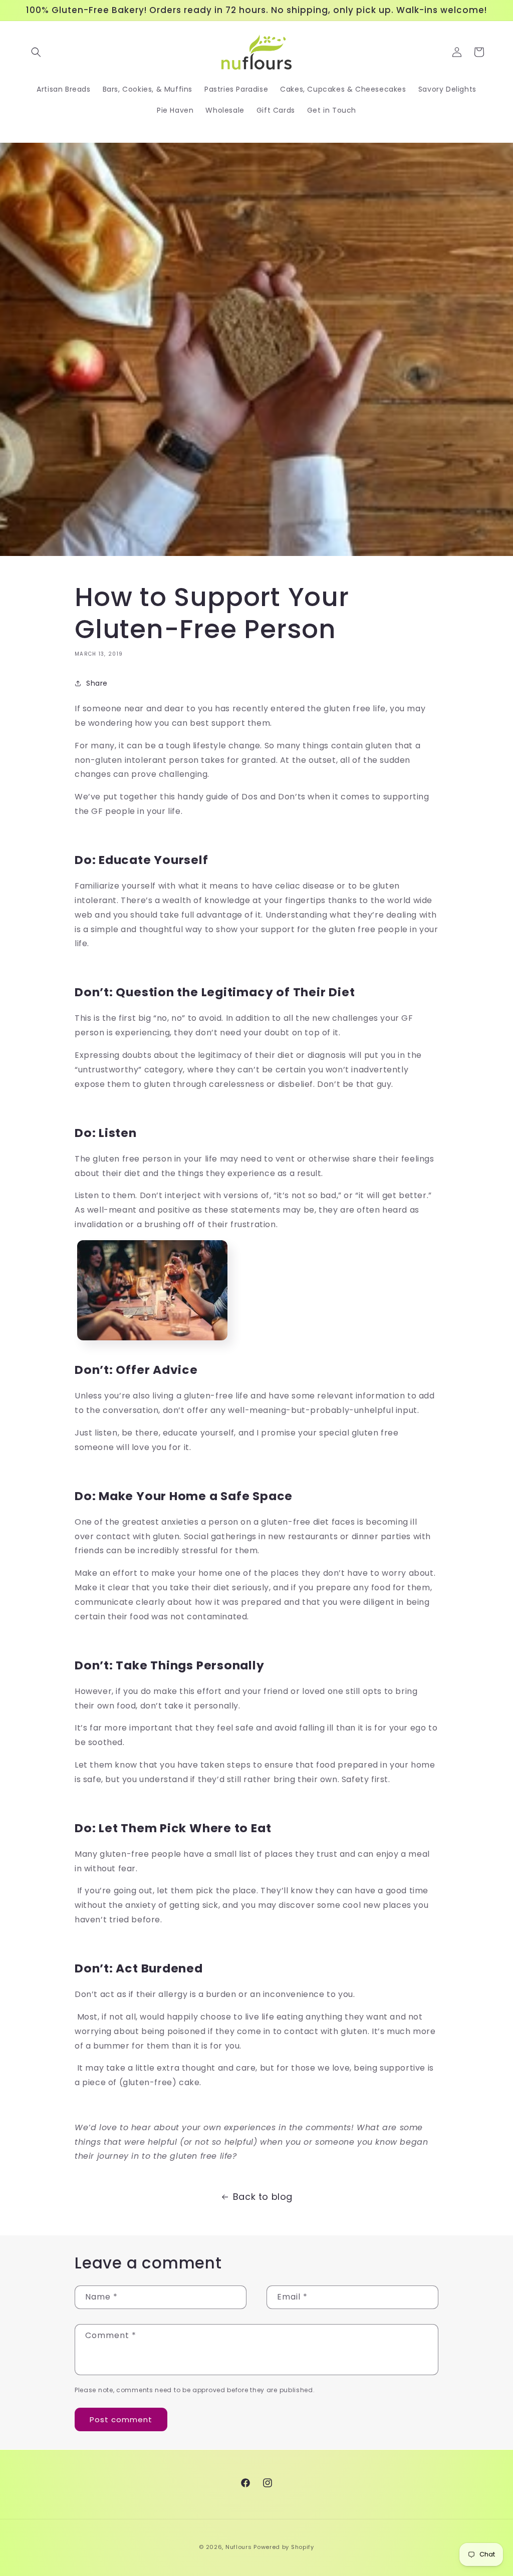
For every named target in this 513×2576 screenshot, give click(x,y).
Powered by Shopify (284, 2547)
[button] (36, 52)
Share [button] (97, 683)
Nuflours (239, 2547)
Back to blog (263, 2197)
